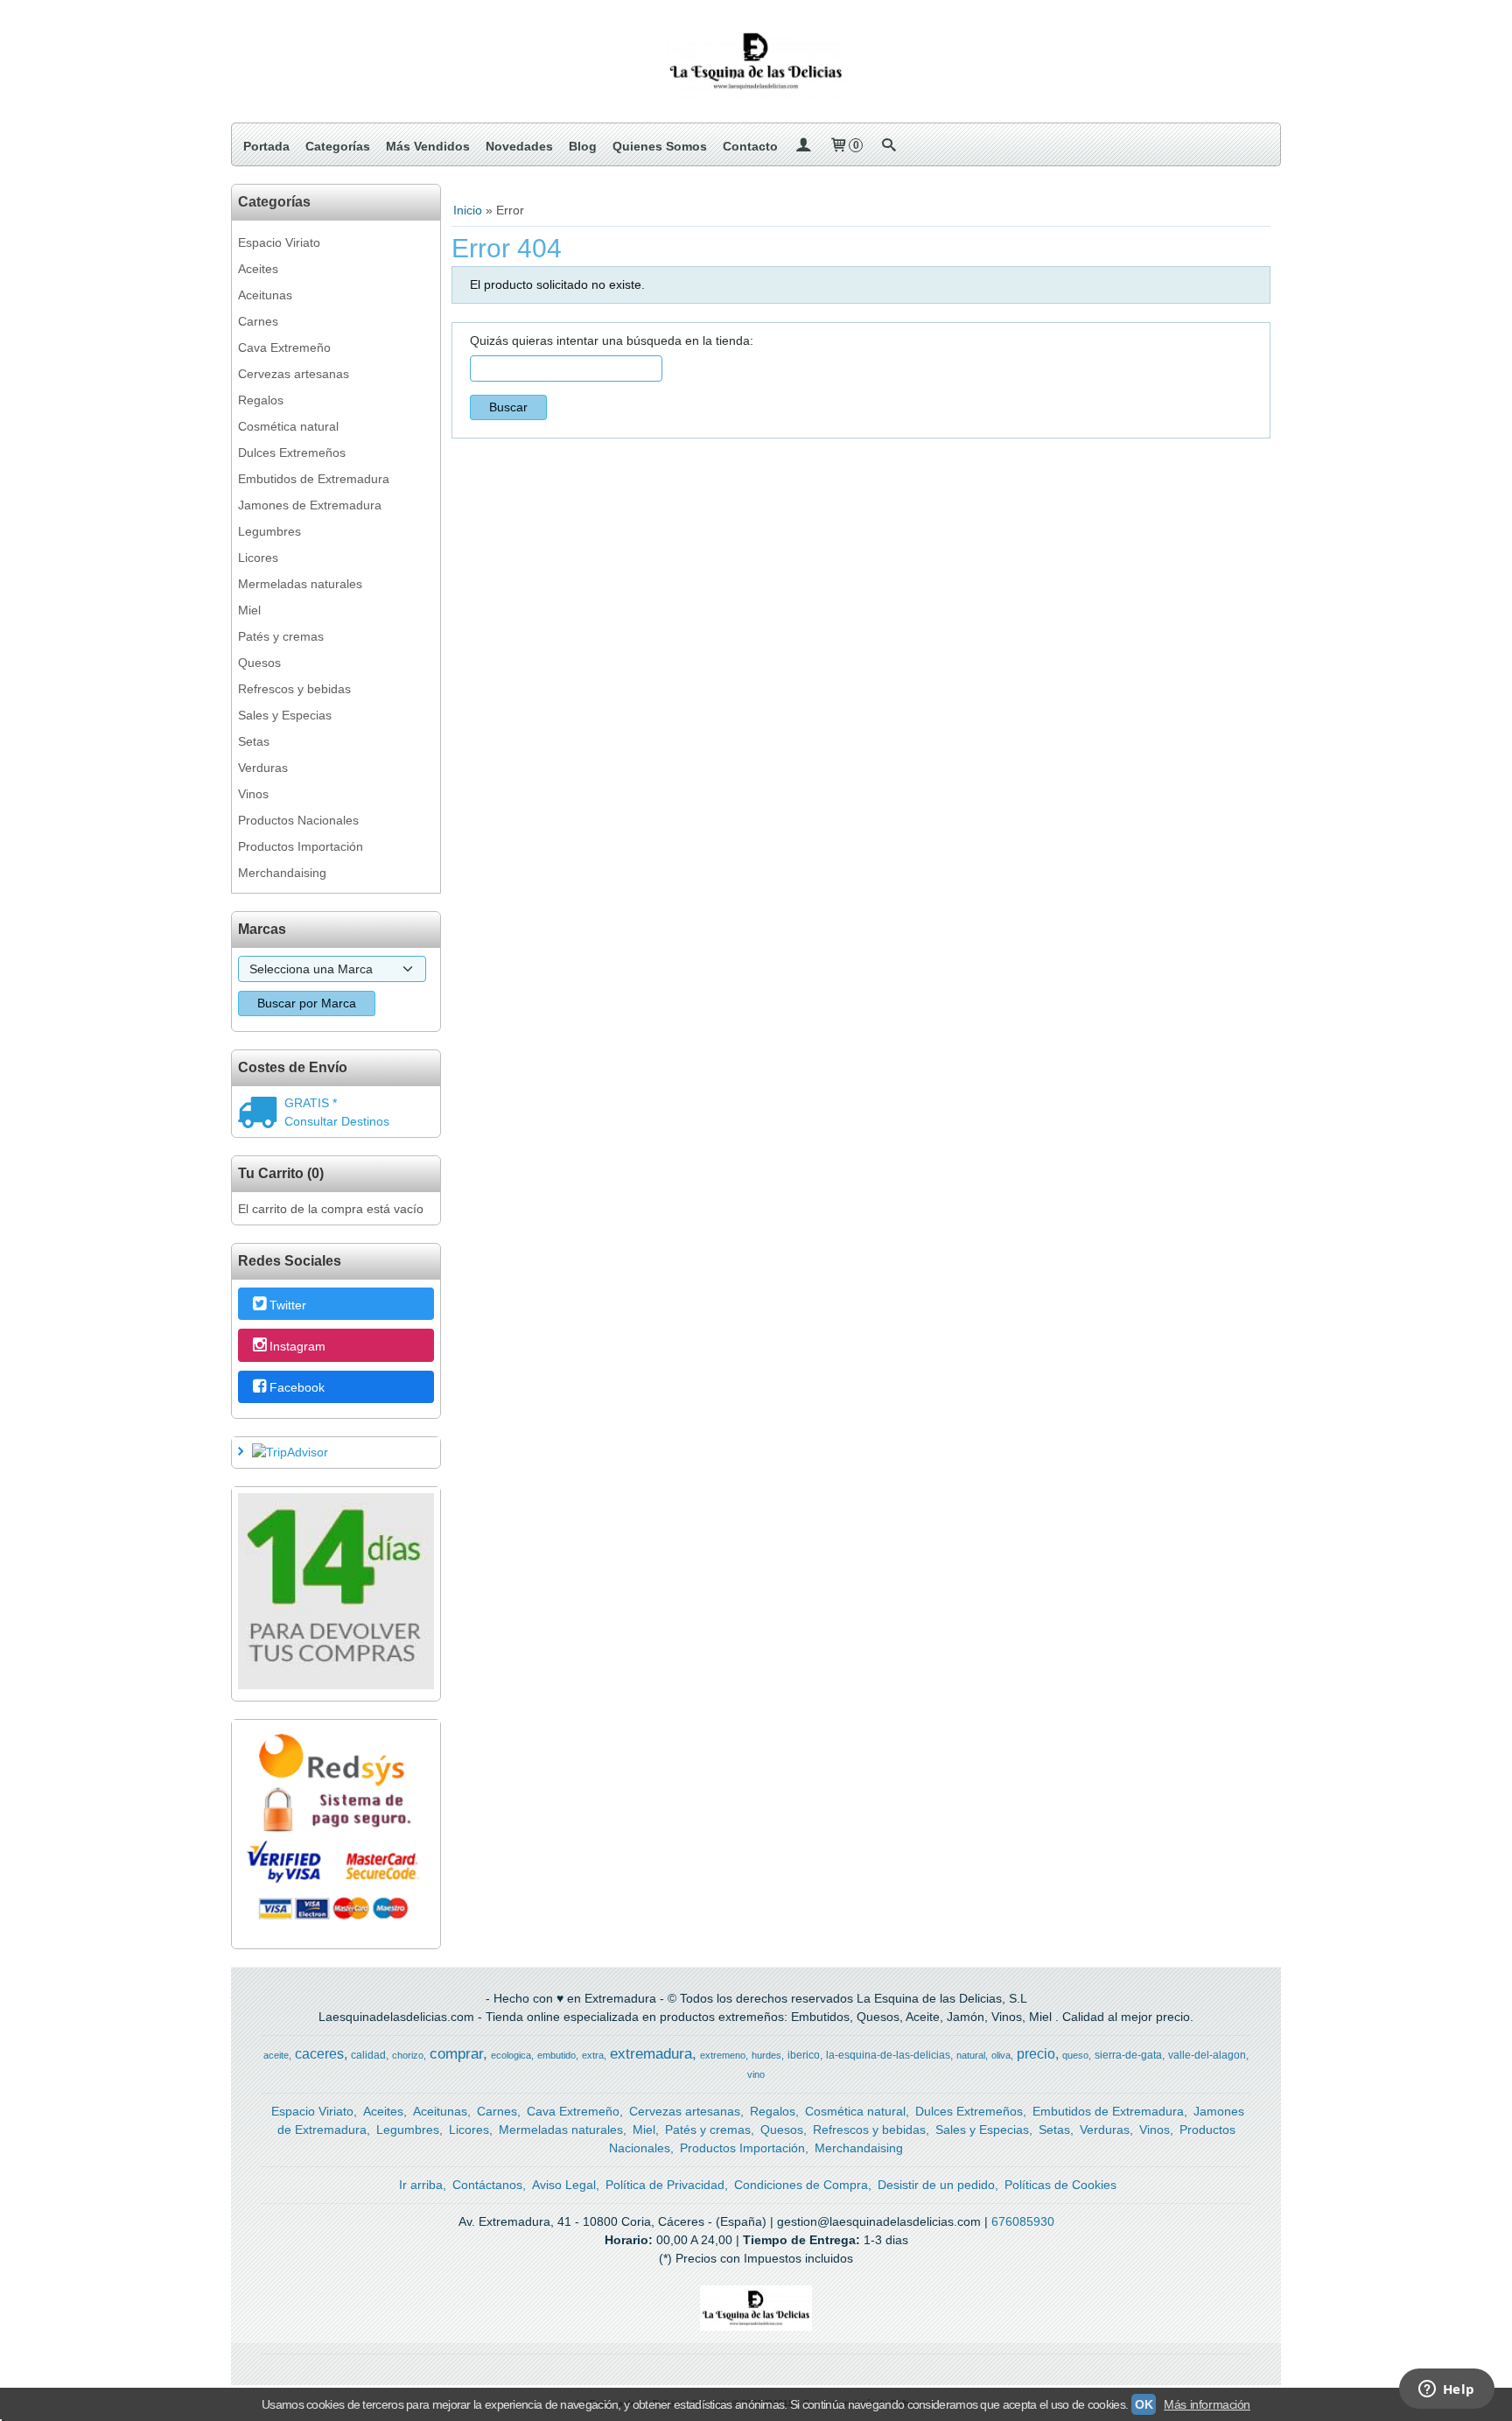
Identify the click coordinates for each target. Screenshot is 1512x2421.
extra (593, 2055)
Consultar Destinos (337, 1121)
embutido (556, 2055)
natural (971, 2055)
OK (1144, 2404)
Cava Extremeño (284, 347)
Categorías (338, 146)
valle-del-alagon (1207, 2055)
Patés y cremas (281, 636)
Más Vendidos (428, 146)
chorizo (408, 2055)
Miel (249, 610)
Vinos (253, 794)
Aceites (258, 269)
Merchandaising (282, 873)
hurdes (766, 2055)
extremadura (651, 2053)
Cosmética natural (288, 426)
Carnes (258, 321)
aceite (276, 2055)
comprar (456, 2053)
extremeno (723, 2055)
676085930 (1023, 2221)
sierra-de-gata (1128, 2055)
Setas (254, 741)
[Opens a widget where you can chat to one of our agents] (1446, 2390)
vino (756, 2074)
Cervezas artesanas (294, 374)
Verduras (263, 768)
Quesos (259, 663)
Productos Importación (301, 846)
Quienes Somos (660, 146)
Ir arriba (421, 2185)
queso (1075, 2055)
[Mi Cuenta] (803, 146)
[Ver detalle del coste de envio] (261, 1114)
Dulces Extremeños (292, 453)
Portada (266, 146)
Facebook (297, 1387)
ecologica (511, 2055)
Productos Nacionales (298, 820)
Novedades (519, 146)
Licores (258, 558)
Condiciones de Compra (801, 2185)
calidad (368, 2055)
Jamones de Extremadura (310, 505)
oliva (1001, 2055)
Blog (583, 146)
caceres (319, 2054)
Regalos (261, 400)
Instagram (297, 1346)
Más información (1207, 2404)
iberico (804, 2055)
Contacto (750, 146)
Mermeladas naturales (300, 584)
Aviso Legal (564, 2185)
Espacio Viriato (279, 242)
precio (1036, 2054)
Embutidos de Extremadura (314, 479)
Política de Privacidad (665, 2185)
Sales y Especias (285, 715)
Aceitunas (265, 295)
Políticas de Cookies (1060, 2185)
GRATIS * (311, 1103)
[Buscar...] (888, 146)
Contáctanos (487, 2185)
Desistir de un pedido (936, 2185)
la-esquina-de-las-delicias (888, 2055)
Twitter (288, 1305)
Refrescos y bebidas (294, 689)
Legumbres (269, 531)
